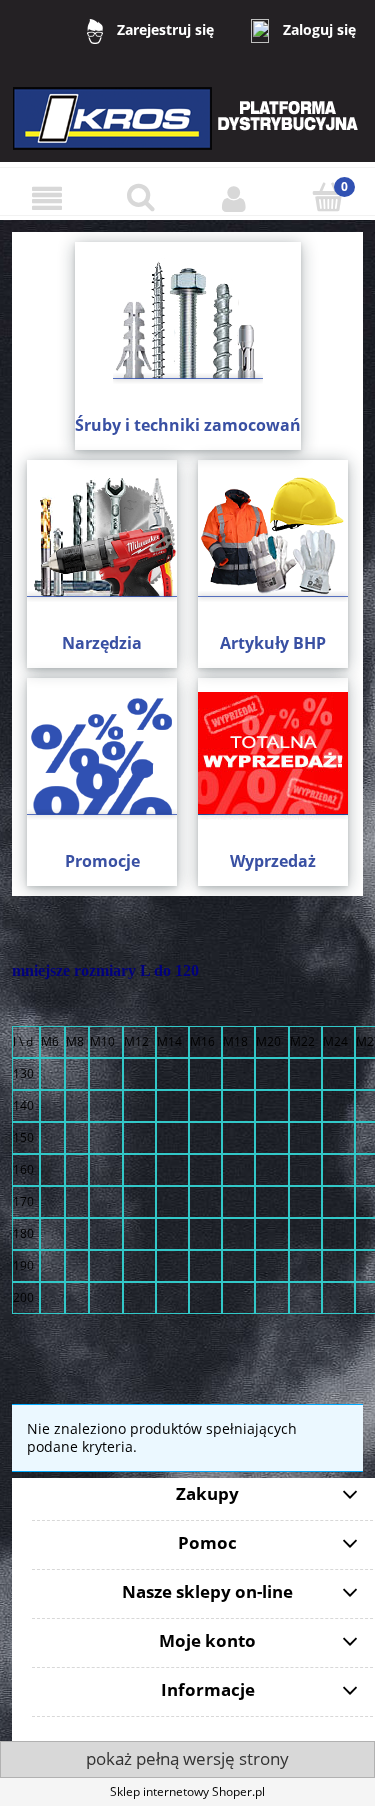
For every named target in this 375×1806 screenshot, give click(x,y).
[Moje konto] (235, 198)
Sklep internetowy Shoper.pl (187, 1791)
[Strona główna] (188, 131)
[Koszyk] (328, 197)
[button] (47, 198)
